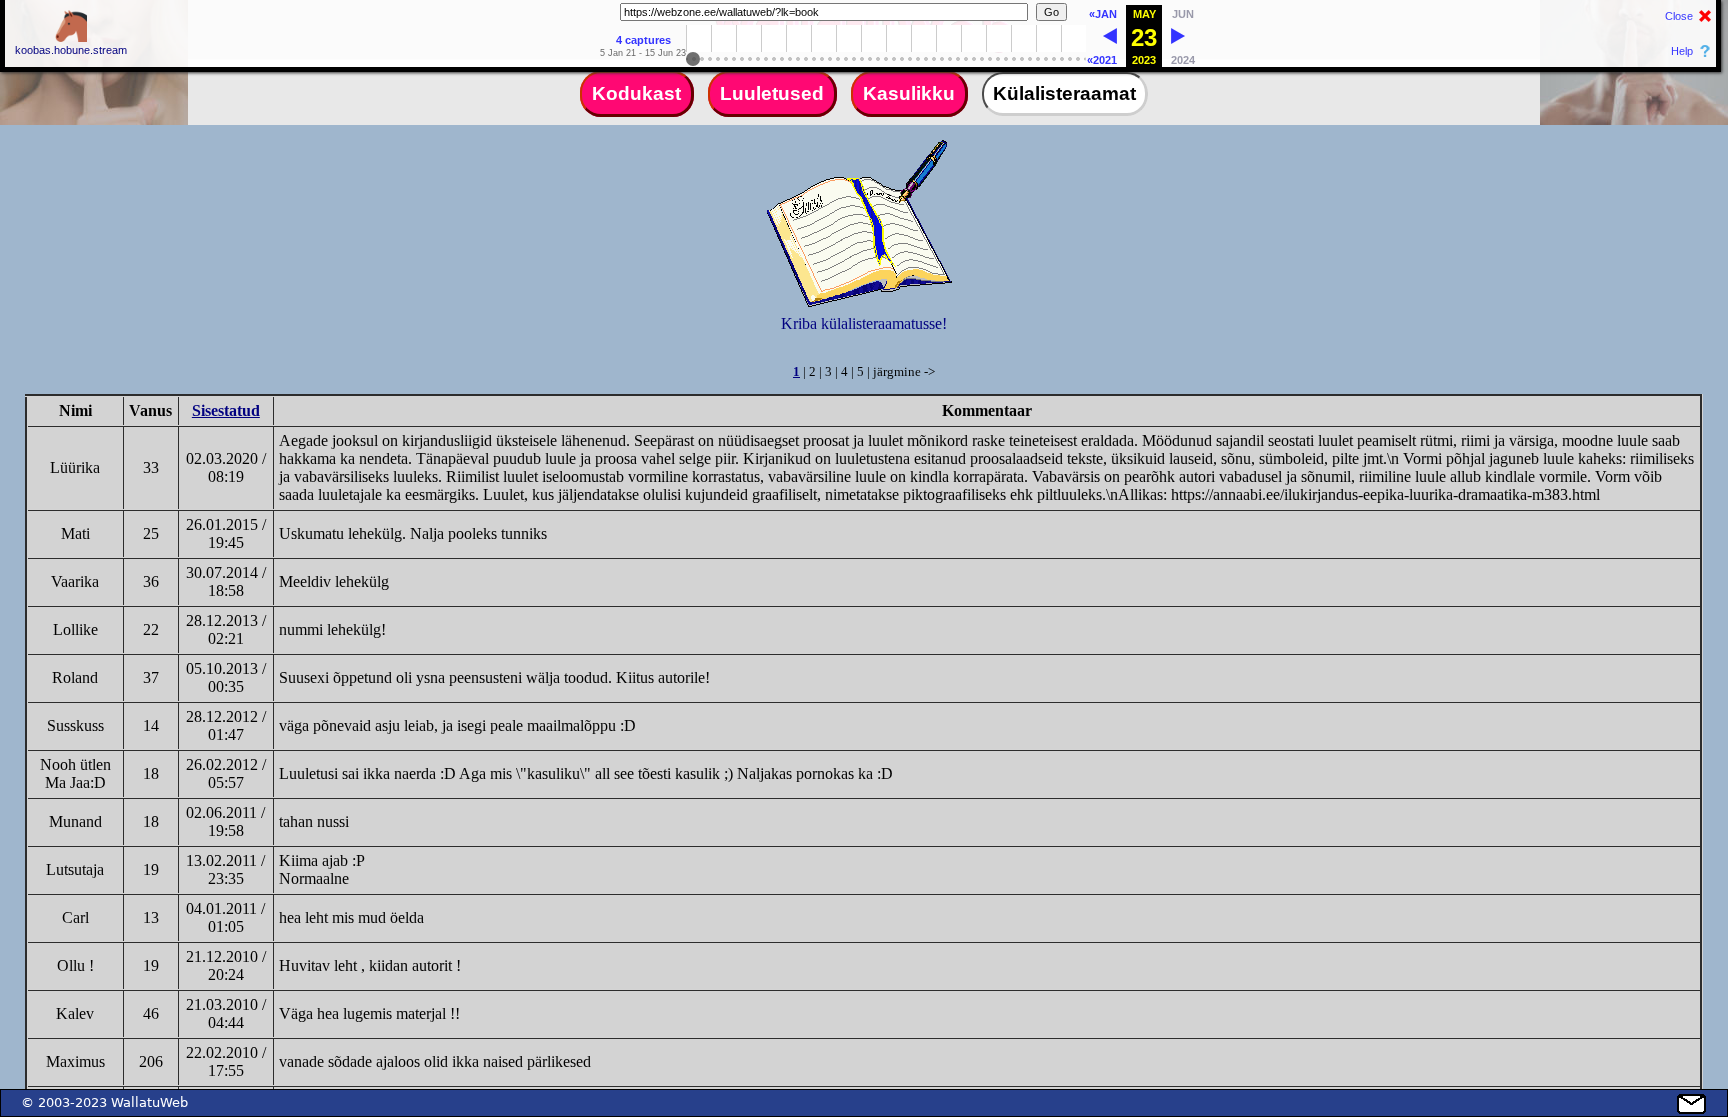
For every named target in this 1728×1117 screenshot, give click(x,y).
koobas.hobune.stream (71, 50)
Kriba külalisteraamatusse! (864, 323)
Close (1679, 16)
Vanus (150, 410)
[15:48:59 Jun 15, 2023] (1178, 40)
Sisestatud (226, 410)
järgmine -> (904, 371)
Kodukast (636, 93)
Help (1682, 51)
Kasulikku (909, 93)
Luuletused (772, 93)
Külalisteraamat (1064, 93)
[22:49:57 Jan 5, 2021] (1110, 40)
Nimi (75, 410)
